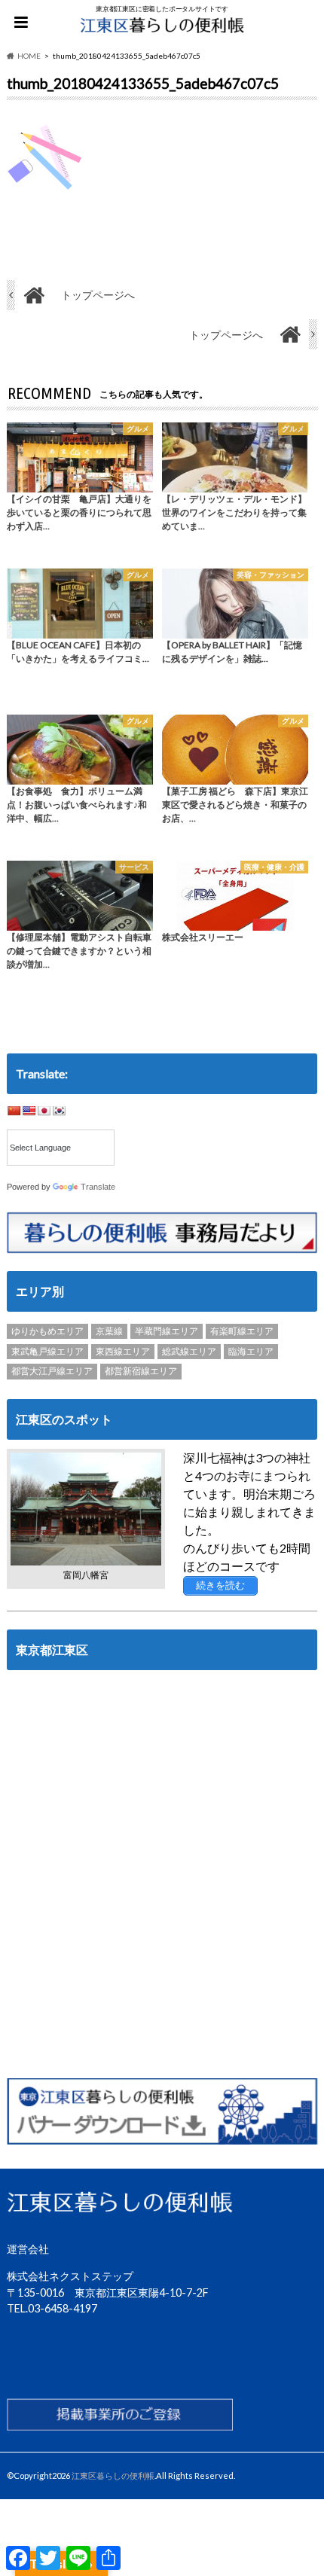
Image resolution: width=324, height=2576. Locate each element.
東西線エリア (123, 1351)
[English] (29, 1111)
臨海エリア (251, 1351)
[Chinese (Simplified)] (14, 1111)
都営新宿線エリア (141, 1371)
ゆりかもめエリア (47, 1331)
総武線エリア (189, 1351)
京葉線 (109, 1331)
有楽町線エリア (242, 1331)
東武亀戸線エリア (47, 1351)
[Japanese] (44, 1111)
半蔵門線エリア (167, 1331)
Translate (98, 1187)
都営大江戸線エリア (52, 1371)
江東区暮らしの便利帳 (113, 2475)
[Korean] (59, 1111)
